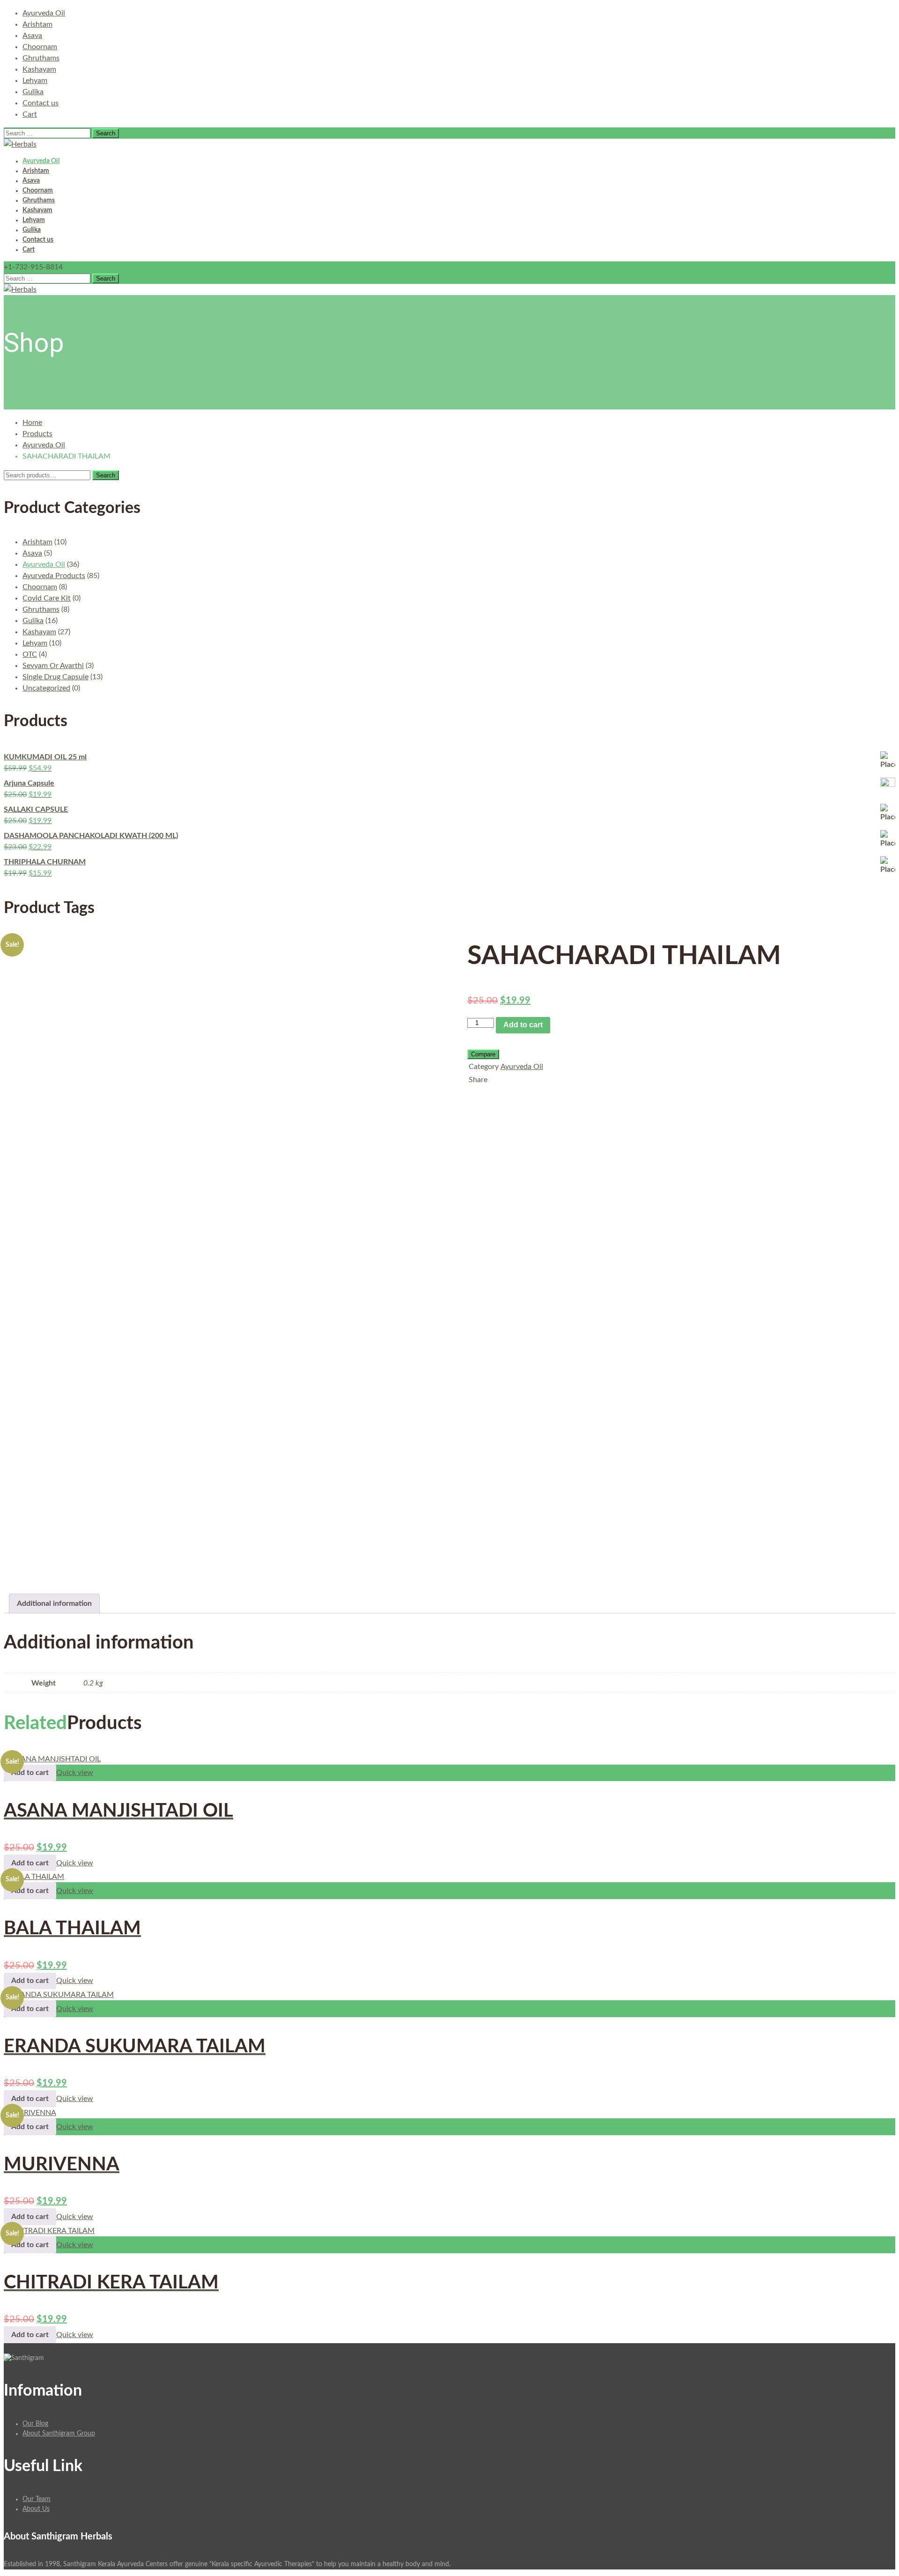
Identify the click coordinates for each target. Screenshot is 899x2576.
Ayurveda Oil (44, 13)
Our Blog (35, 2424)
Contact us (41, 103)
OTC (30, 654)
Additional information (54, 1604)
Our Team (37, 2499)
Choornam (40, 47)
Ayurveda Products (54, 576)
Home (32, 423)
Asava (32, 36)
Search (106, 475)
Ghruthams (41, 58)
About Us (36, 2509)
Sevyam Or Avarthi (53, 666)
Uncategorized (46, 688)
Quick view (75, 1773)
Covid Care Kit (47, 598)
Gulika (33, 92)
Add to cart (523, 1025)
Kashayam (39, 69)
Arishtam (37, 24)
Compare (483, 1054)
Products (37, 434)
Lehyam (35, 81)
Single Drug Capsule (55, 677)
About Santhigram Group (59, 2434)
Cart (30, 114)
